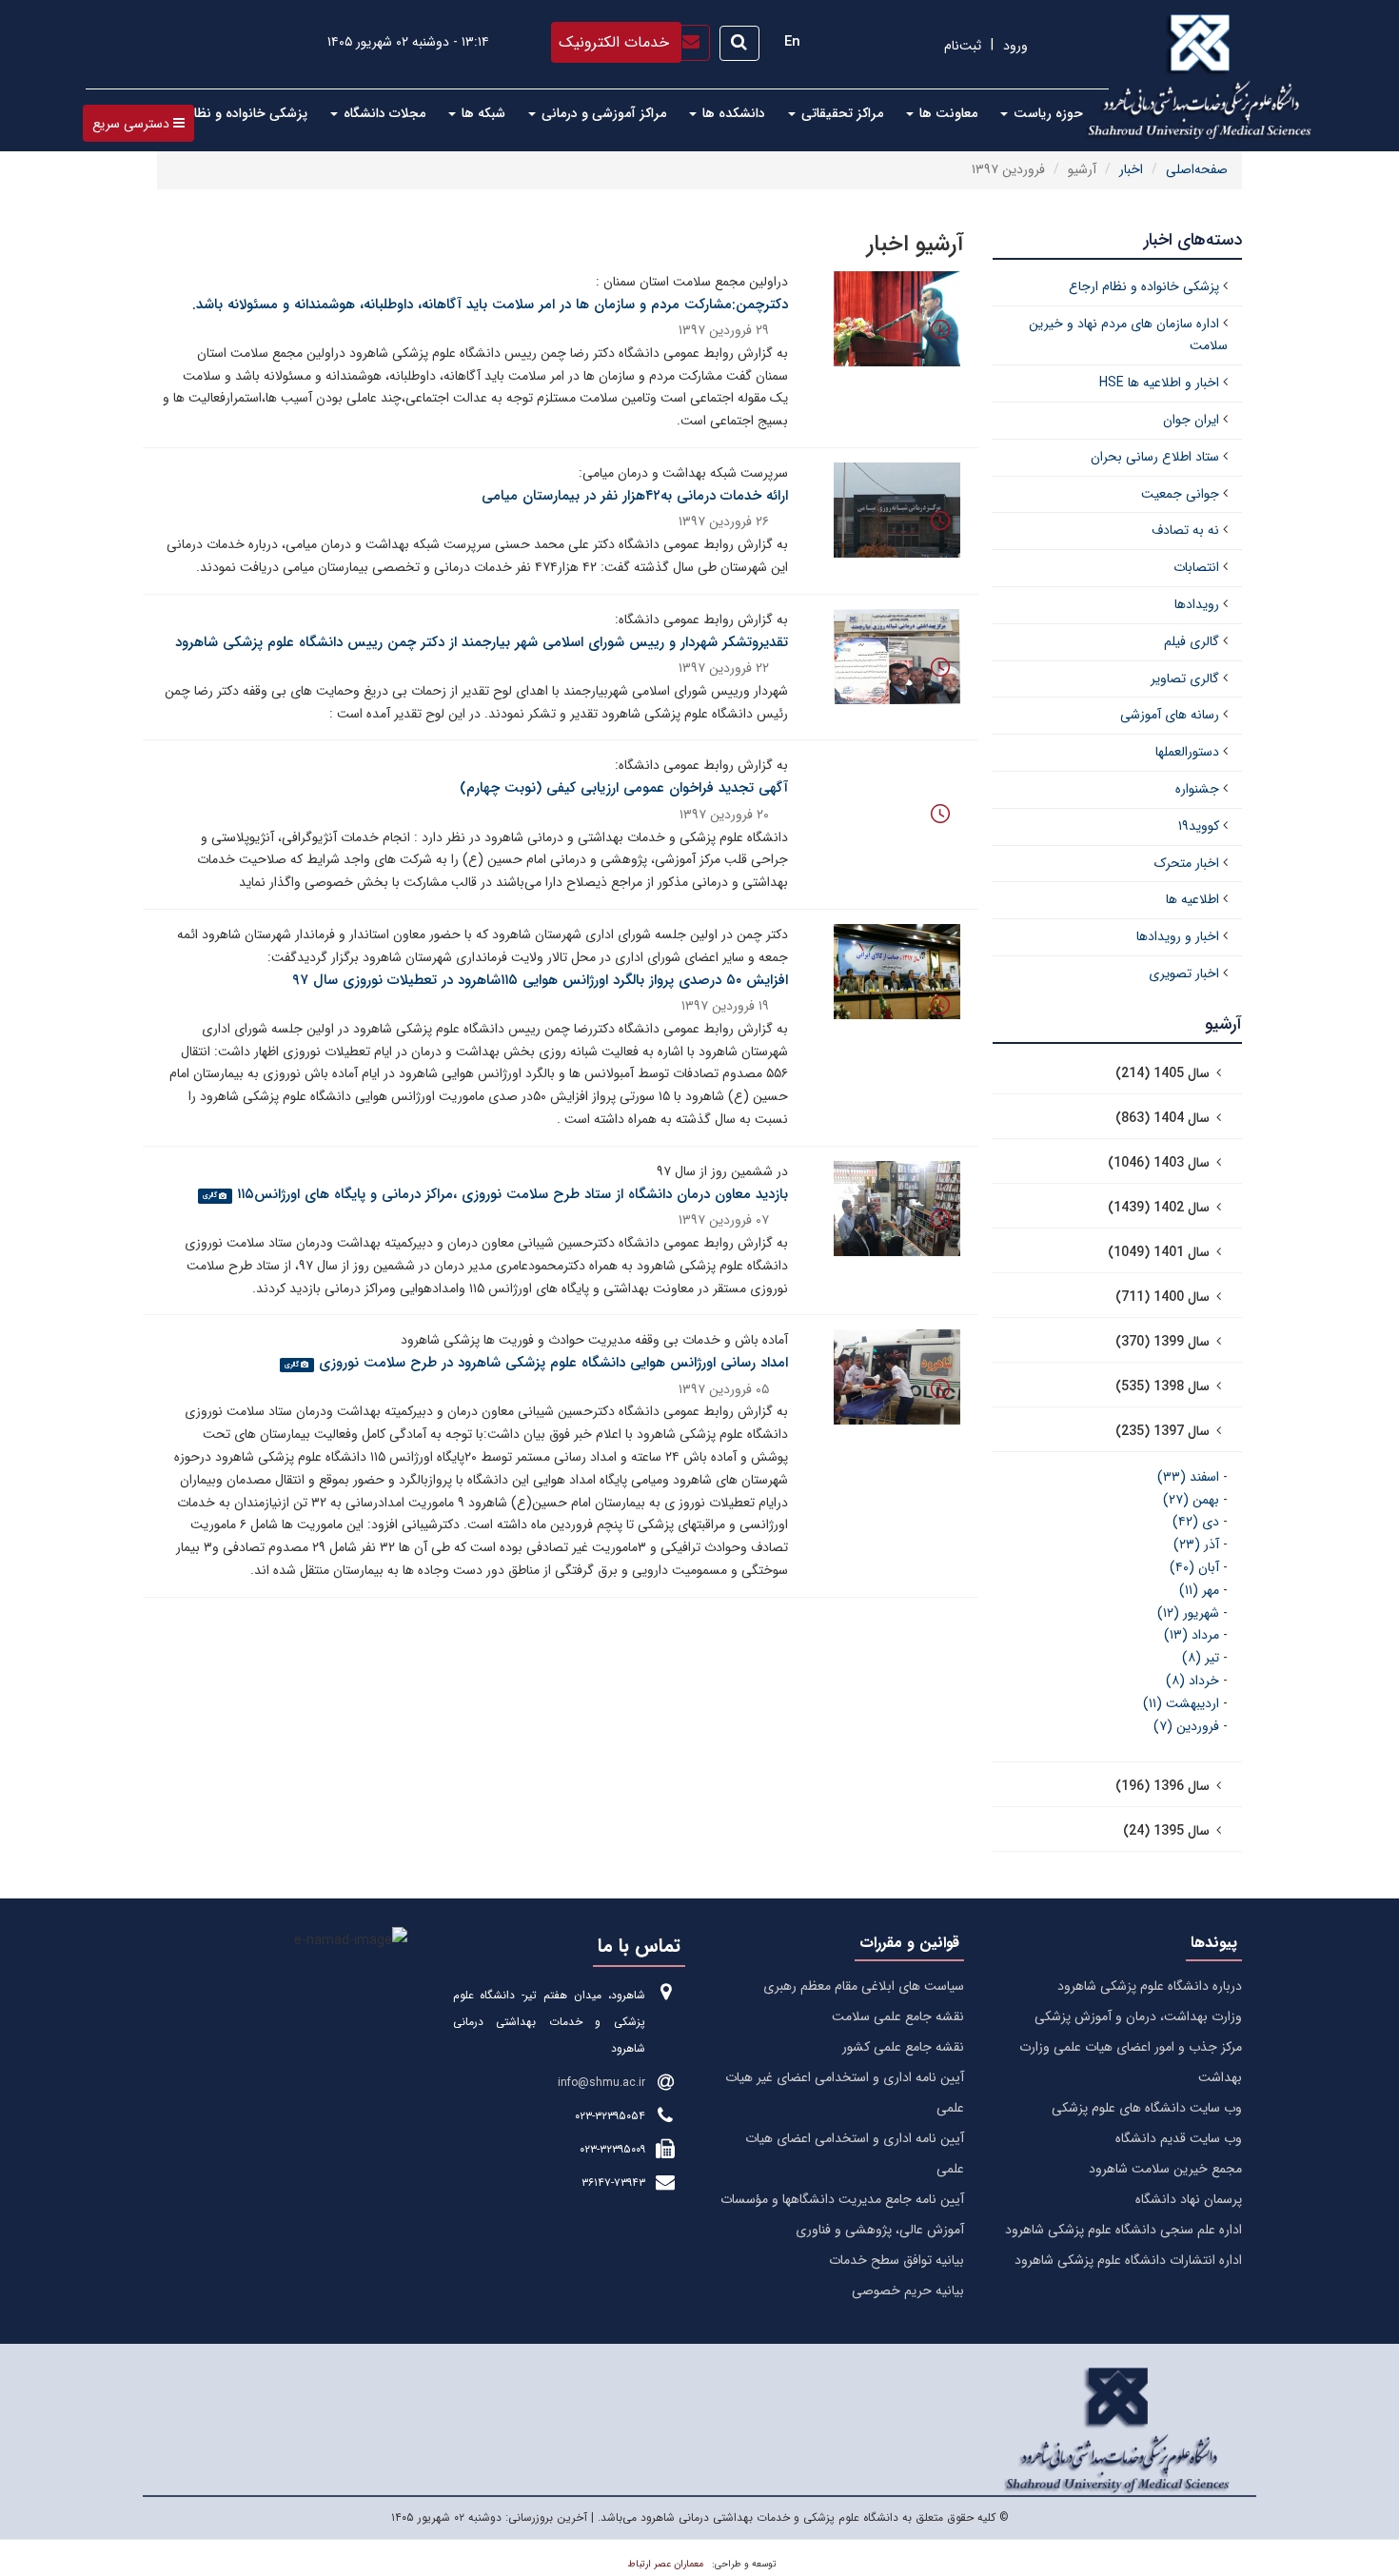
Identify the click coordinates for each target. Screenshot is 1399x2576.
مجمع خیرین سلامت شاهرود (1165, 2169)
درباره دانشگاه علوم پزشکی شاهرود (1150, 1986)
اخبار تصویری (1184, 973)
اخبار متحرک (1187, 863)
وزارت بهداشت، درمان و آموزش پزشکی (1138, 2016)
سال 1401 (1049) (1159, 1252)
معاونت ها (946, 113)
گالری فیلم (1192, 641)
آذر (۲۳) (1196, 1544)
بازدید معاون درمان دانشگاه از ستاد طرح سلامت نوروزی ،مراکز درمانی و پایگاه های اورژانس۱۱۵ (512, 1194)
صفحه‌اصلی (1197, 169)
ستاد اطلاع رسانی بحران (1155, 457)
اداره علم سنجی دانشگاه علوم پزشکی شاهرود (1123, 2230)
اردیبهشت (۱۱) (1181, 1703)
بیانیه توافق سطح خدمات (897, 2260)
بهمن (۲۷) (1191, 1500)
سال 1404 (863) (1163, 1118)
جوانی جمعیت (1180, 494)
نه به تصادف (1185, 530)
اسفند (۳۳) (1188, 1477)
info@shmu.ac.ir (601, 2083)
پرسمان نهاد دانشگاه (1189, 2199)
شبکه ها (482, 113)
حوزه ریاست (1046, 113)
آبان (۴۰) (1194, 1567)
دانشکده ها (732, 113)
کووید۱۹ (1199, 826)
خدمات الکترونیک (614, 42)
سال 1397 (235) (1163, 1431)
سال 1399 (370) (1163, 1342)
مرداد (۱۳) (1192, 1635)
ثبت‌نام (963, 46)
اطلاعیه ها (1192, 899)
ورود (1015, 46)
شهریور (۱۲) (1188, 1613)
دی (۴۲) (1196, 1522)
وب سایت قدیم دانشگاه (1179, 2138)
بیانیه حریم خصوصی (908, 2291)
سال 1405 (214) (1163, 1073)
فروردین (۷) (1186, 1726)
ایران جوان (1191, 420)
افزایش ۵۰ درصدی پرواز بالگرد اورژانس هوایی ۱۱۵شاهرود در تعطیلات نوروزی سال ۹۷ (540, 980)
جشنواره (1197, 789)
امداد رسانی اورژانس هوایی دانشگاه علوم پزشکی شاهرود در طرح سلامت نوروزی (553, 1363)
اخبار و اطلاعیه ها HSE (1159, 383)
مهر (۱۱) (1199, 1590)
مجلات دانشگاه (383, 113)
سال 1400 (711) (1163, 1297)
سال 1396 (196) (1163, 1786)
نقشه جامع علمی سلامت (898, 2016)
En (792, 42)
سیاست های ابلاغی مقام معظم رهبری (864, 1986)
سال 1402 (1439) (1159, 1208)
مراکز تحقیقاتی (840, 113)
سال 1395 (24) (1166, 1831)
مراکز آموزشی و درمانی (602, 113)
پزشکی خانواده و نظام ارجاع (229, 113)
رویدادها (1197, 604)
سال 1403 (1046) (1159, 1163)
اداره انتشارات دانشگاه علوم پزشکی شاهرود (1128, 2260)
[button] (138, 123)
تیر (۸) (1201, 1658)
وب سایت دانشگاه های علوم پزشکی (1147, 2108)
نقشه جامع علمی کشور (903, 2047)
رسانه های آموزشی (1170, 715)
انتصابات (1196, 567)
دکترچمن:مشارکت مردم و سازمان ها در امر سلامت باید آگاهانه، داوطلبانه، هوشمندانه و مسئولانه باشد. (490, 305)
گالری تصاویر (1185, 678)
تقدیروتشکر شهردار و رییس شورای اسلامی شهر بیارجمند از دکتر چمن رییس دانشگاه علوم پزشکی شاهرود (482, 642)
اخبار (1131, 169)
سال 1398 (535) (1163, 1386)
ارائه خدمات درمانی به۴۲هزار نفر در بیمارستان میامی (635, 496)
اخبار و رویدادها (1178, 936)
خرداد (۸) (1192, 1681)
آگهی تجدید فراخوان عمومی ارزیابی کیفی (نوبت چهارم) (624, 788)
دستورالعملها (1187, 752)
